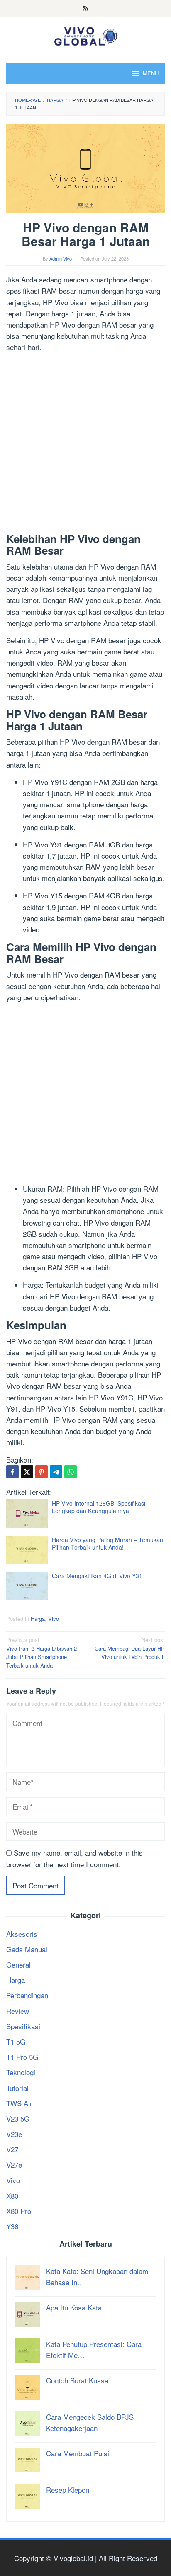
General (18, 1964)
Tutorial (17, 2088)
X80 (12, 2196)
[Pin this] (42, 1472)
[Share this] (12, 1472)
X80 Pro (19, 2211)
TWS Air (19, 2103)
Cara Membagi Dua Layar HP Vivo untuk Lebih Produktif (130, 1648)
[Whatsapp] (71, 1472)
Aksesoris (22, 1934)
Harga (38, 1619)
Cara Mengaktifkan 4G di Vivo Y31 (97, 1576)
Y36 (12, 2226)
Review (18, 2011)
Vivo (54, 1619)
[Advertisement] (85, 444)
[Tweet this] (27, 1472)
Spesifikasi (23, 2026)
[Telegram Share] (56, 1472)
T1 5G (16, 2041)
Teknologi (21, 2072)
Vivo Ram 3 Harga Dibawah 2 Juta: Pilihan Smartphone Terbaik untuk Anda (42, 1653)
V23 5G (18, 2119)
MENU (151, 73)
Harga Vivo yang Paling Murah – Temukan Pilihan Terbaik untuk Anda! (107, 1543)
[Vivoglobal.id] (85, 35)
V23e (14, 2134)
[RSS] (86, 9)
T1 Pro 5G (22, 2057)
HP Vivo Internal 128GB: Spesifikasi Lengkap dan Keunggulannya (99, 1507)
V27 (12, 2149)
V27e (14, 2164)
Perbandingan (27, 1995)
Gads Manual (27, 1949)
